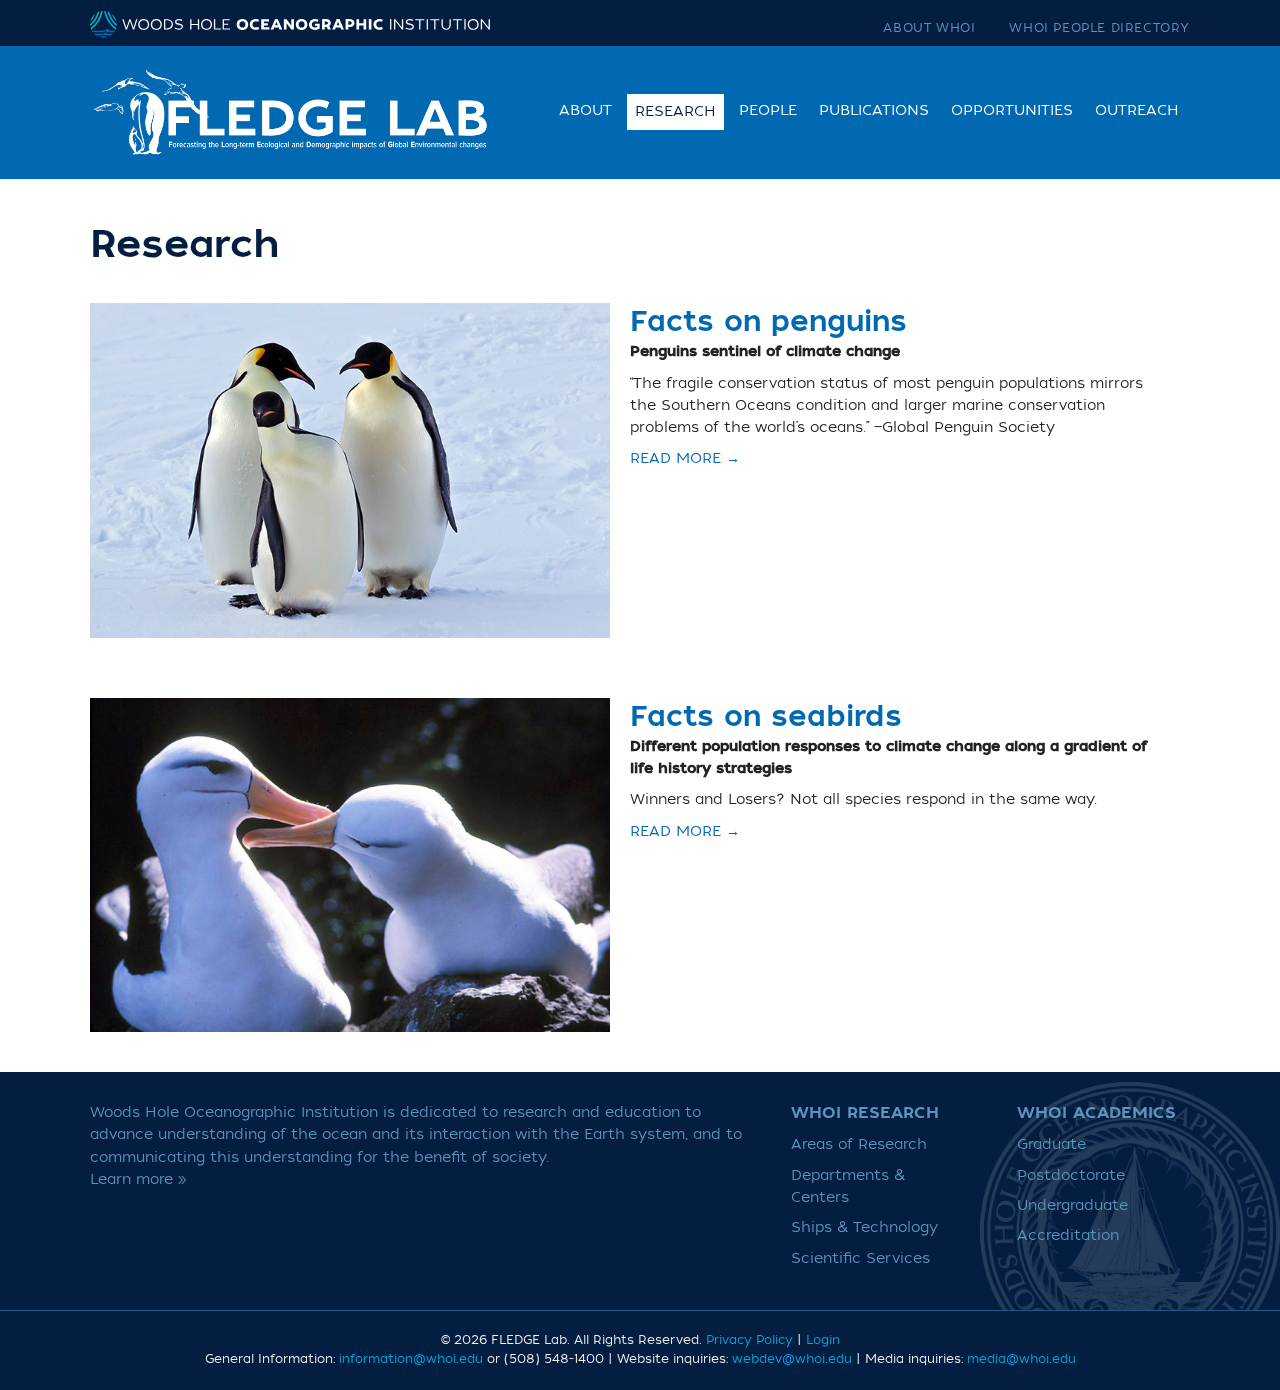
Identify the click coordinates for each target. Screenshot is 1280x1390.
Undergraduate (1072, 1205)
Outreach (1137, 110)
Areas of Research (859, 1144)
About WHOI (929, 28)
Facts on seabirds (766, 717)
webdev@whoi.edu (792, 1359)
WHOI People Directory (1099, 28)
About (585, 110)
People (768, 110)
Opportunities (1012, 110)
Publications (874, 110)
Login (823, 1340)
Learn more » (138, 1179)
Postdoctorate (1071, 1175)
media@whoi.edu (1021, 1359)
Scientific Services (860, 1258)
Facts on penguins (768, 322)
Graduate (1051, 1144)
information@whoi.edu (411, 1359)
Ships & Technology (864, 1227)
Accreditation (1068, 1235)
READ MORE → (685, 459)
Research (675, 111)
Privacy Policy (749, 1340)
